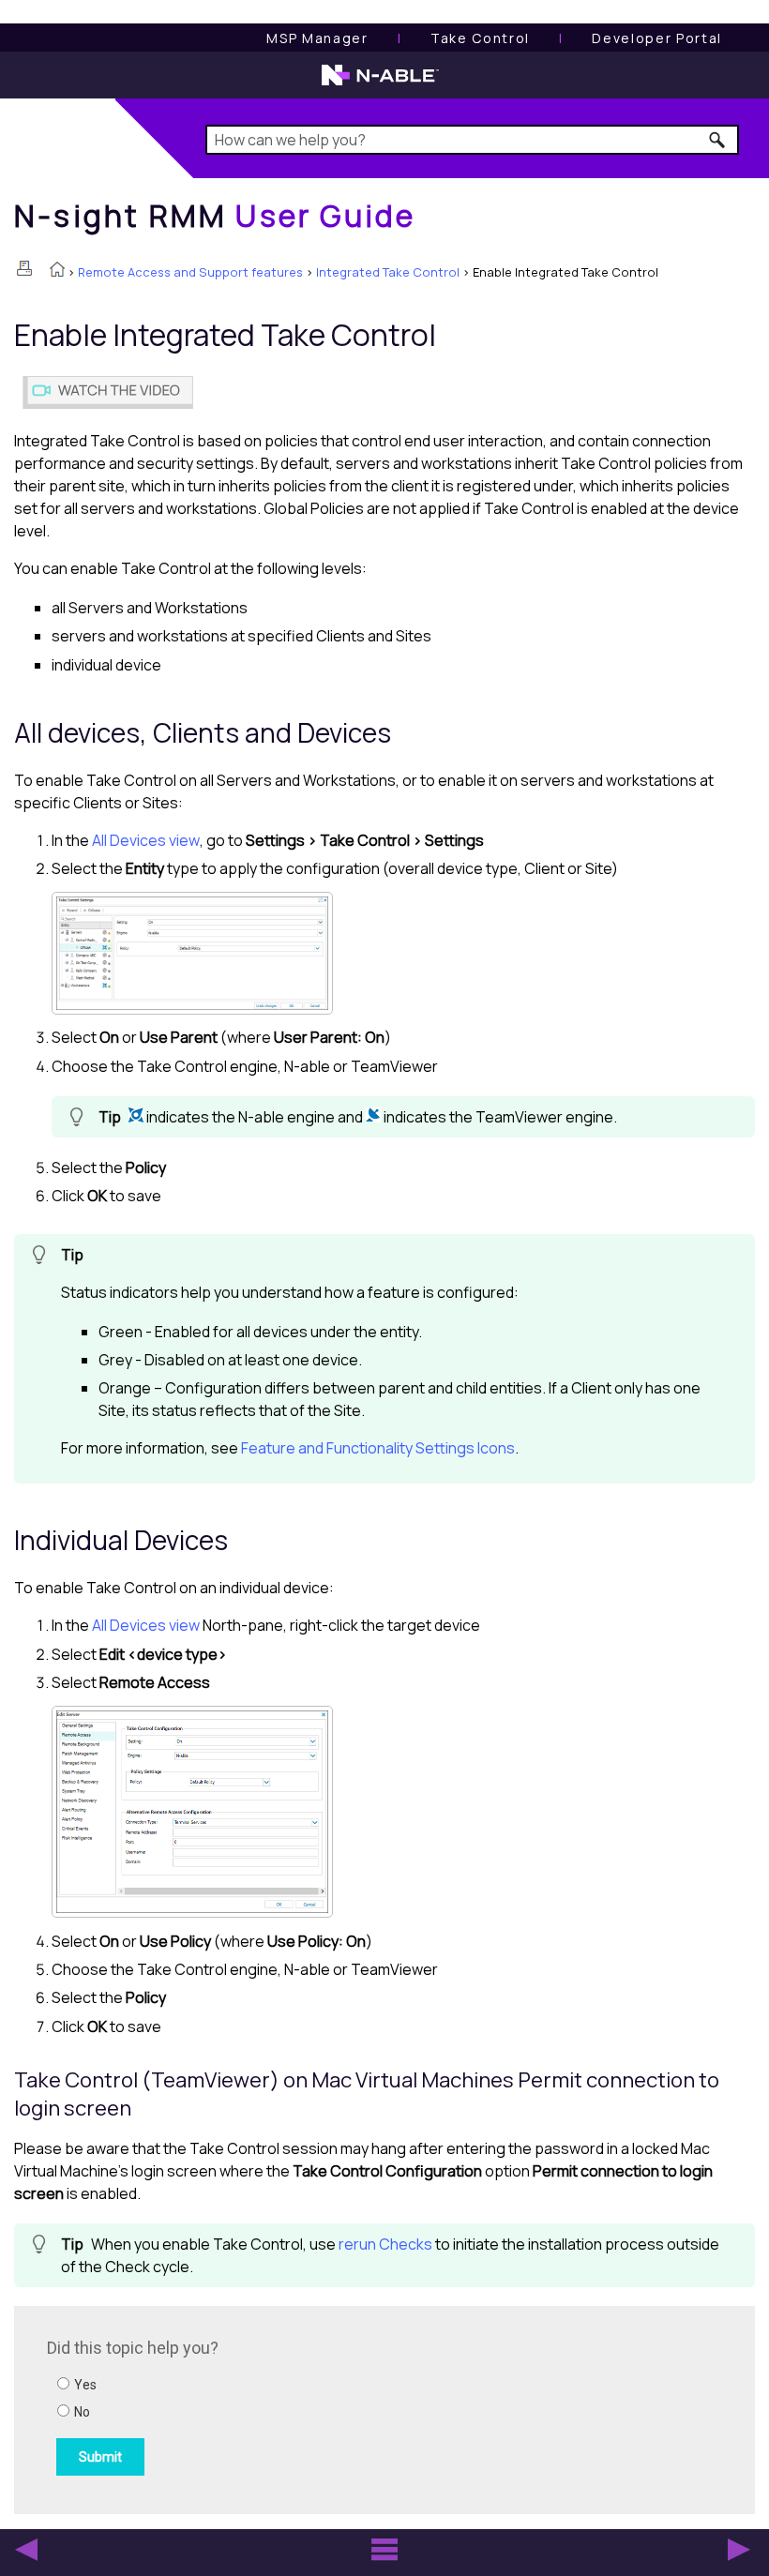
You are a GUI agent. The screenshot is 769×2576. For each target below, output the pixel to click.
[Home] (57, 271)
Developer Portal (657, 38)
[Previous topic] (26, 2550)
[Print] (24, 268)
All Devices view (146, 840)
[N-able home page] (380, 83)
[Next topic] (739, 2550)
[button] (718, 140)
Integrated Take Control (388, 272)
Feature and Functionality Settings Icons (378, 1448)
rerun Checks (385, 2244)
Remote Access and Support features (190, 272)
